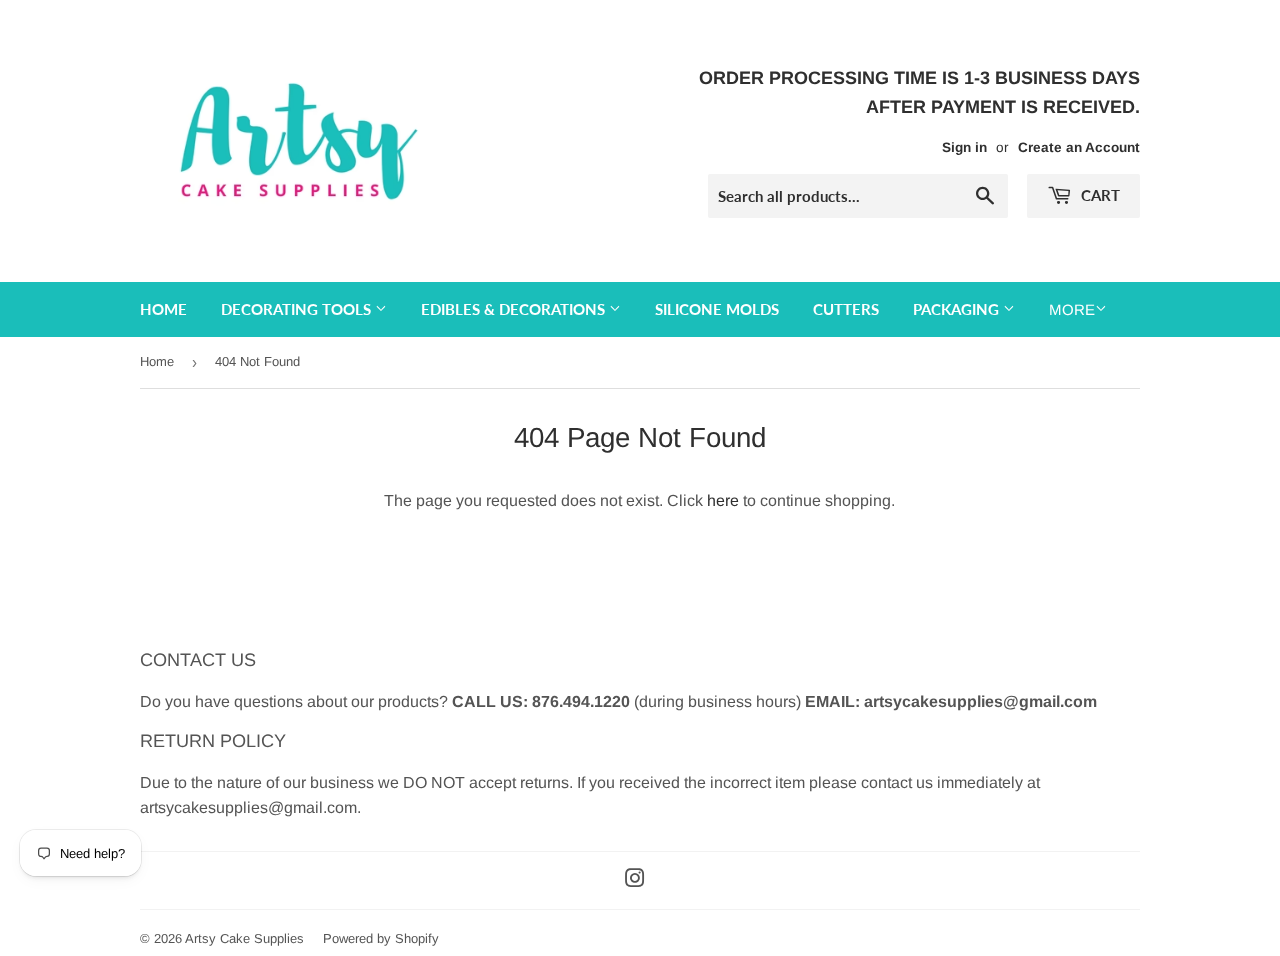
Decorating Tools (298, 309)
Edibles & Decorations (515, 309)
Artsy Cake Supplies (244, 938)
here (723, 500)
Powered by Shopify (381, 938)
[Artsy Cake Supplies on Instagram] (635, 880)
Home (163, 309)
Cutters (846, 309)
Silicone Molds (717, 309)
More (1072, 309)
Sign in (964, 147)
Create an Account (1079, 147)
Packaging (958, 309)
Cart (1098, 195)
